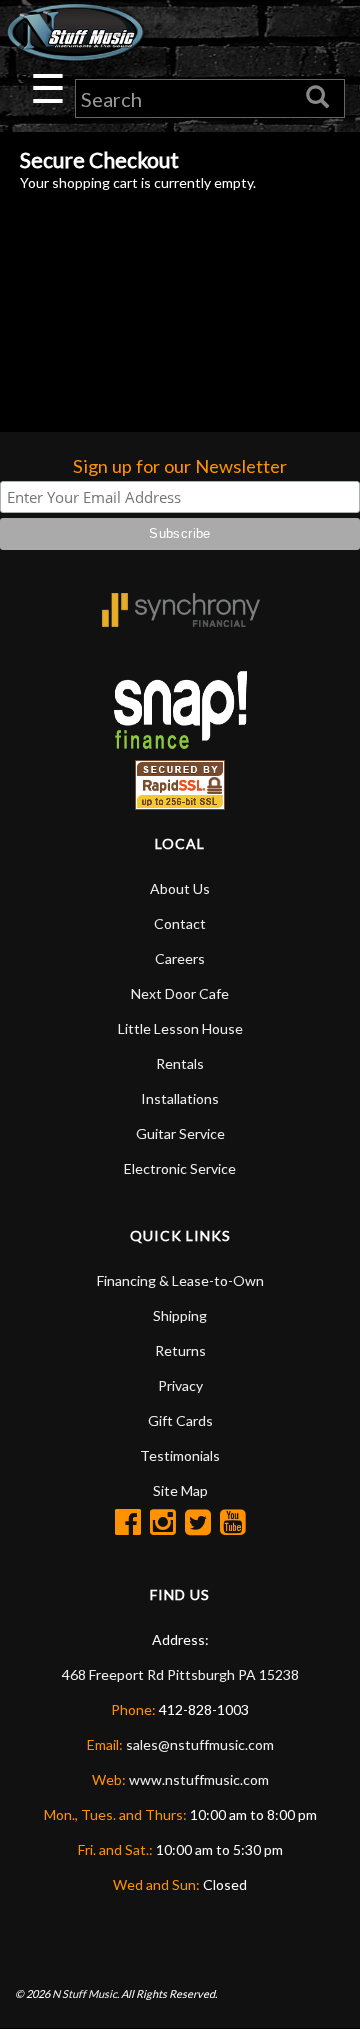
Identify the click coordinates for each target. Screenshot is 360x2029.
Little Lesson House (180, 1028)
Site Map (180, 1490)
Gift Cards (180, 1420)
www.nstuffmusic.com (199, 1779)
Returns (180, 1350)
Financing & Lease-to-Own (180, 1280)
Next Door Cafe (180, 993)
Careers (180, 958)
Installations (180, 1098)
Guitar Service (180, 1133)
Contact (180, 923)
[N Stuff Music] (75, 32)
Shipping (180, 1315)
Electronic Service (180, 1168)
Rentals (180, 1063)
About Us (180, 888)
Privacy (180, 1385)
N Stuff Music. (85, 1993)
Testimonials (180, 1455)
